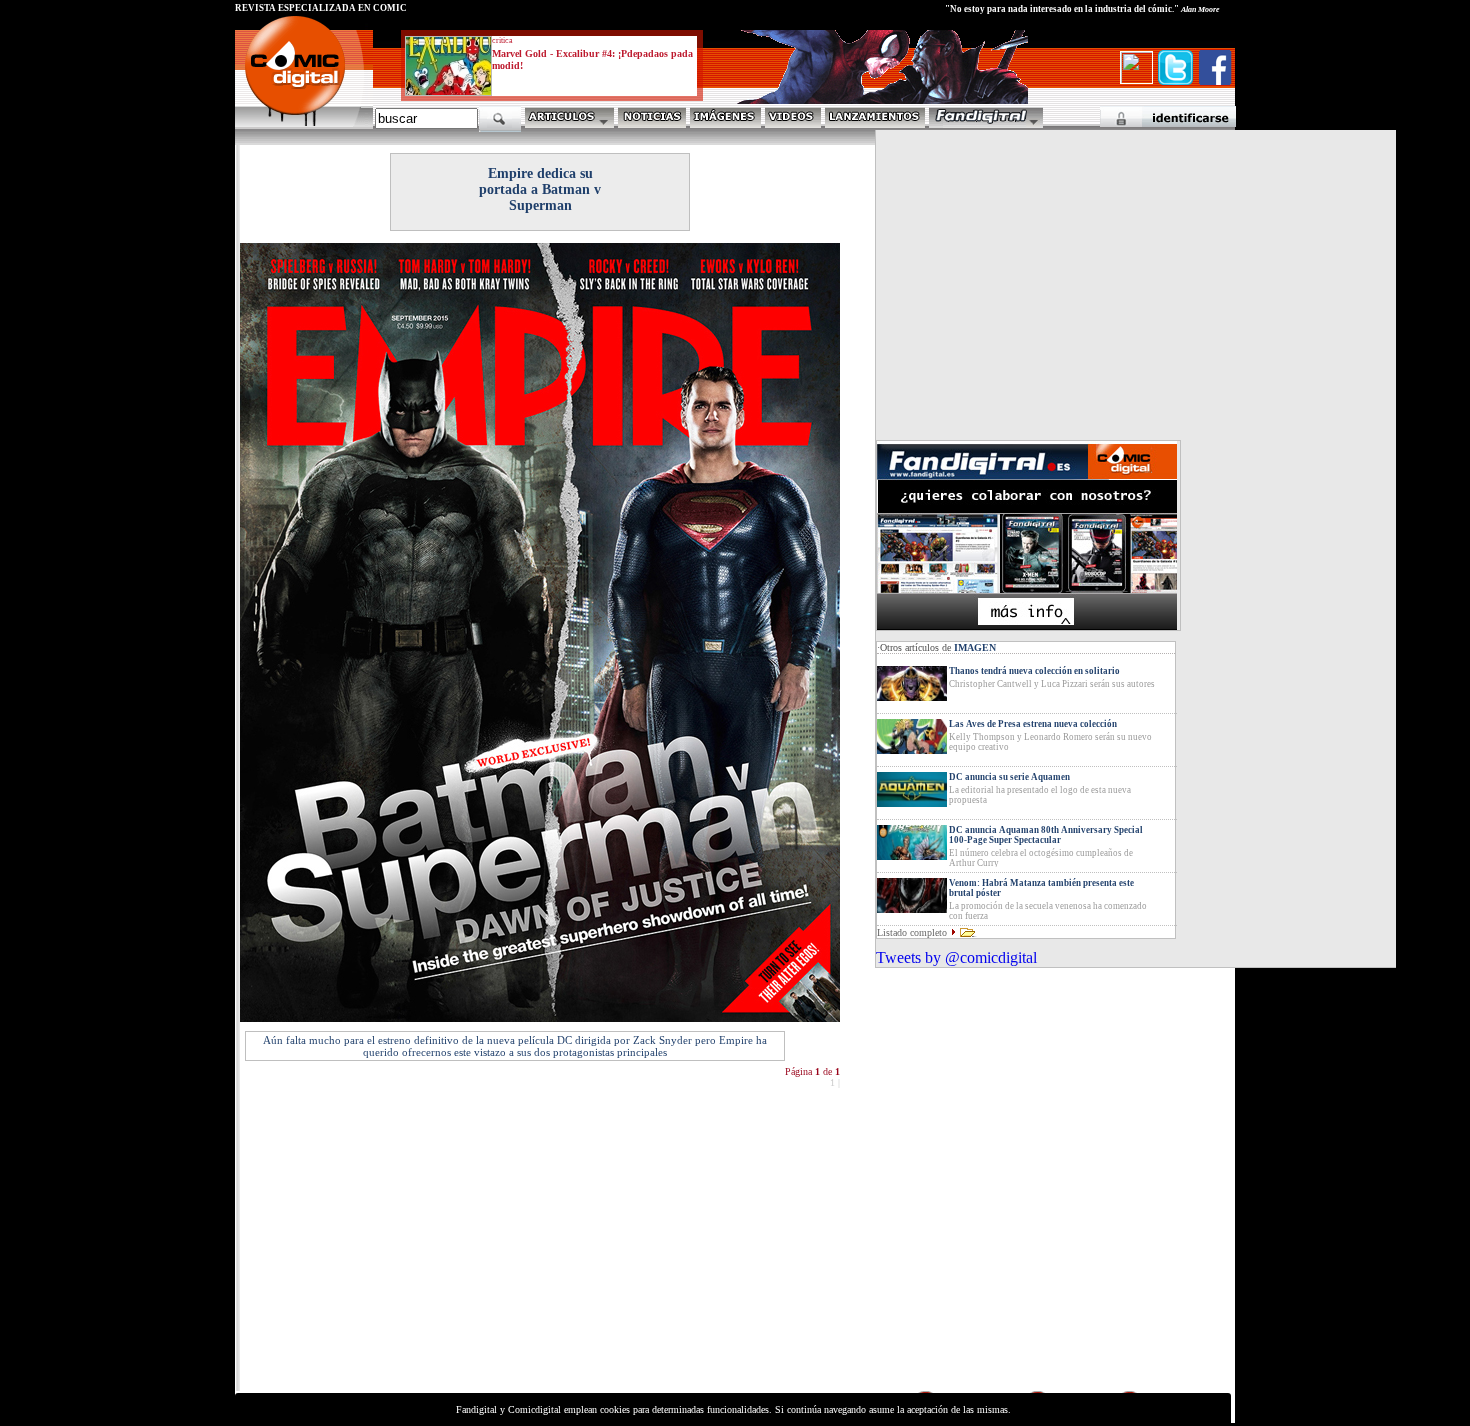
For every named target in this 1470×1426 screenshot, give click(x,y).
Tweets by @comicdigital (956, 957)
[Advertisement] (421, 1248)
